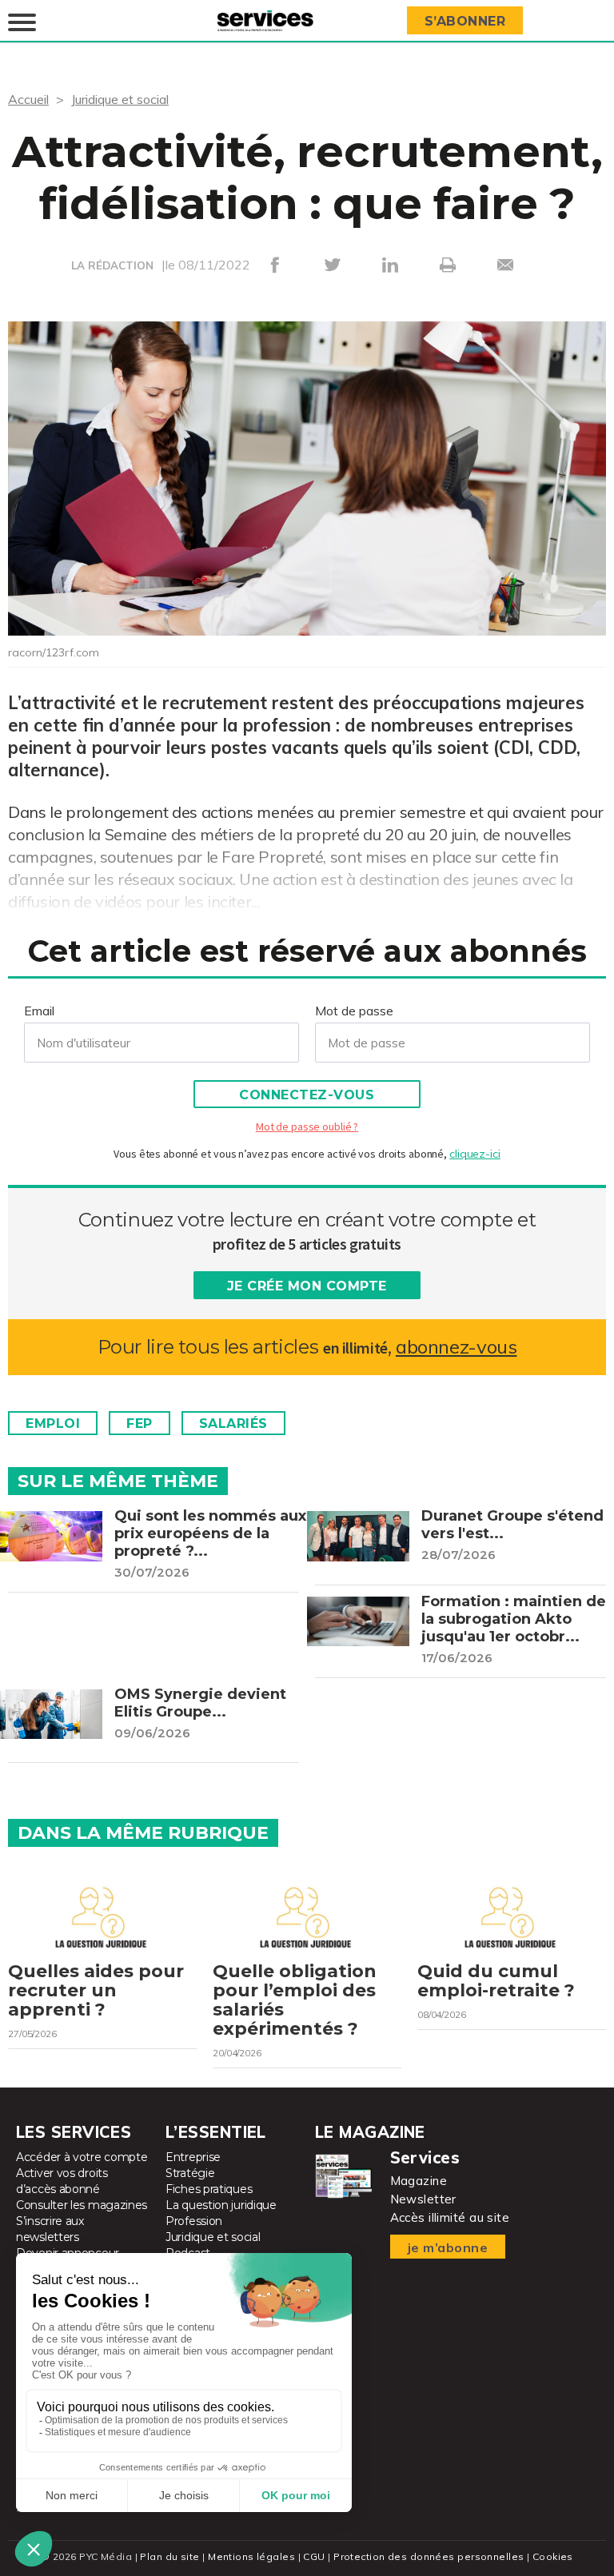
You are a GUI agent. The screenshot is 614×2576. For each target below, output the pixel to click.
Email (39, 1011)
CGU (314, 2556)
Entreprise (193, 2157)
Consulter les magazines (82, 2205)
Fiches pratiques (209, 2189)
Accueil (28, 99)
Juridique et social (120, 99)
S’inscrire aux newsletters (50, 2229)
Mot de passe (354, 1011)
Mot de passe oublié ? (307, 1127)
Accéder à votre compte (82, 2157)
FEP (140, 1424)
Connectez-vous (307, 1095)
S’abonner (465, 21)
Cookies (553, 2556)
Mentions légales (251, 2556)
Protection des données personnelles (429, 2556)
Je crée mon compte (307, 1286)
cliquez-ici (475, 1154)
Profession (194, 2221)
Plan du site (169, 2556)
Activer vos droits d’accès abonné (62, 2181)
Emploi (53, 1424)
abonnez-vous (456, 1347)
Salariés (233, 1424)
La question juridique (221, 2205)
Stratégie (190, 2173)
